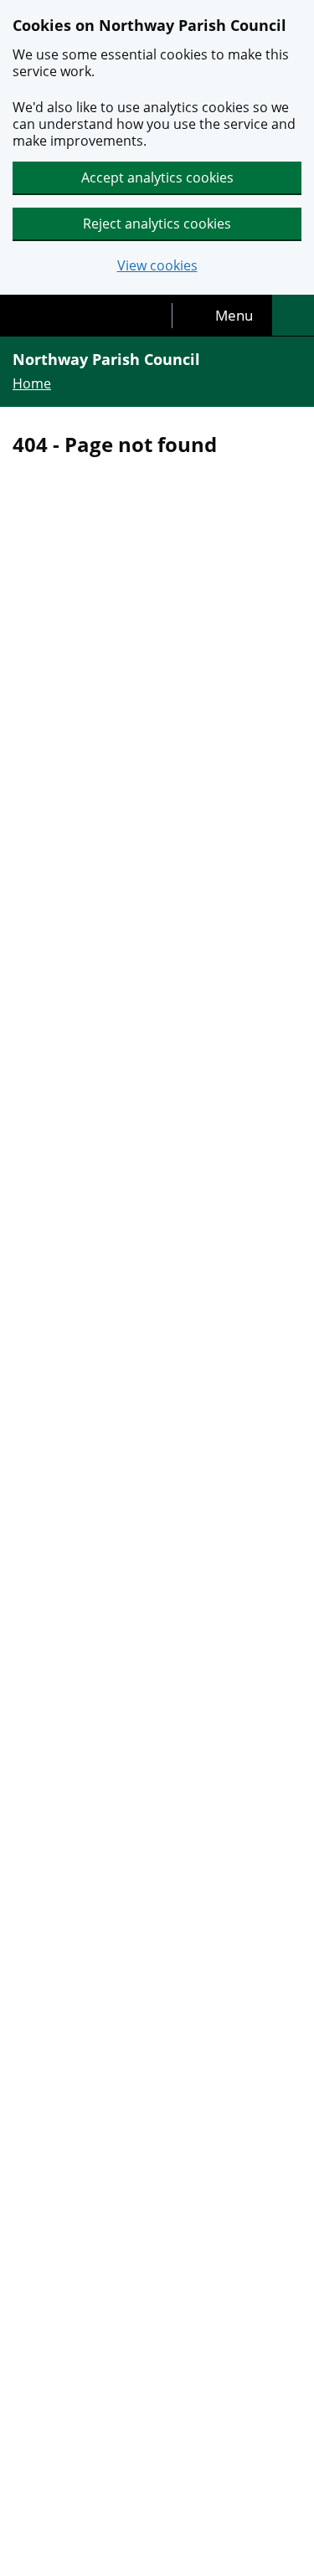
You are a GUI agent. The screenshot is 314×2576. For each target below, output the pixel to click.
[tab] (223, 316)
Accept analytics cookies (157, 177)
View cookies (157, 266)
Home (32, 383)
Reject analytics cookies (157, 224)
